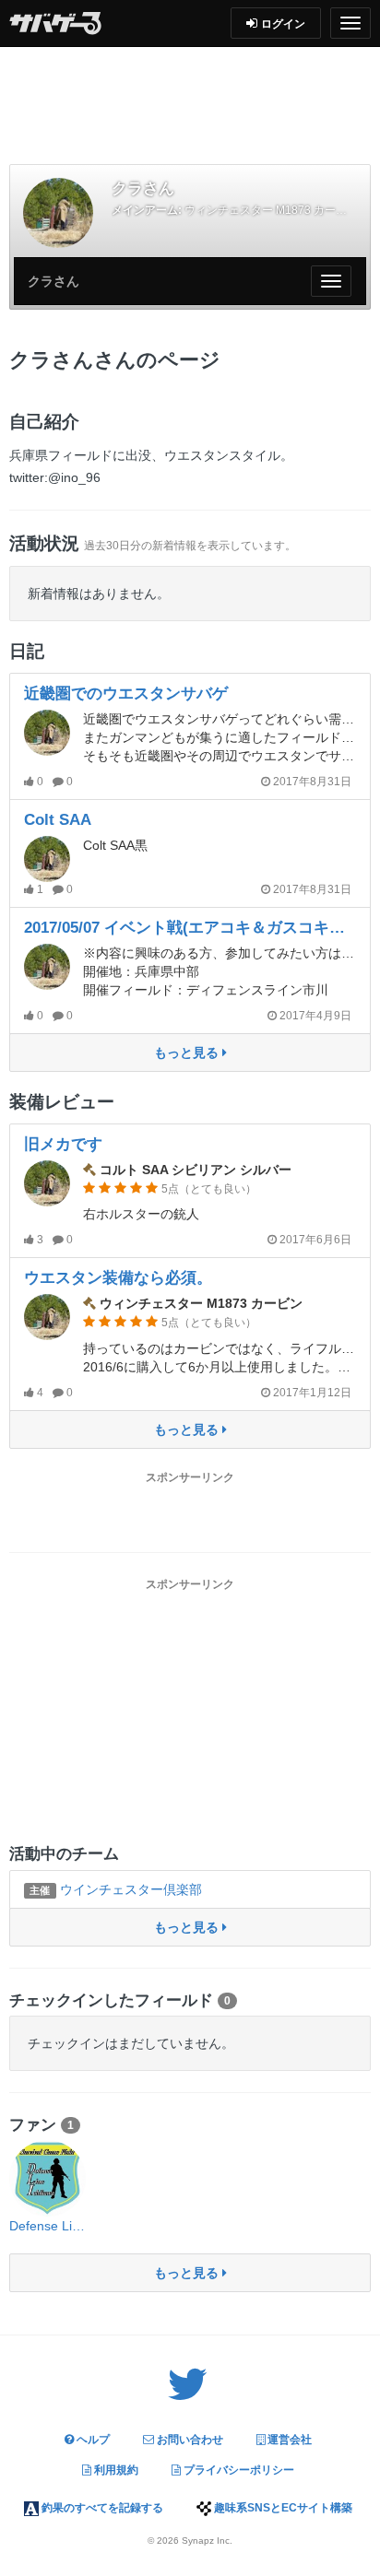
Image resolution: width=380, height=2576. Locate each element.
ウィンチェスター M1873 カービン (271, 210)
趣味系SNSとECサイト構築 (282, 2508)
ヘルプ (92, 2440)
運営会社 (288, 2440)
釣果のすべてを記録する (101, 2508)
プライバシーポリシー (237, 2470)
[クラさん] (58, 213)
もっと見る (188, 1053)
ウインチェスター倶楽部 (115, 1889)
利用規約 (115, 2470)
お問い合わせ (189, 2440)
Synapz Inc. (207, 2541)
